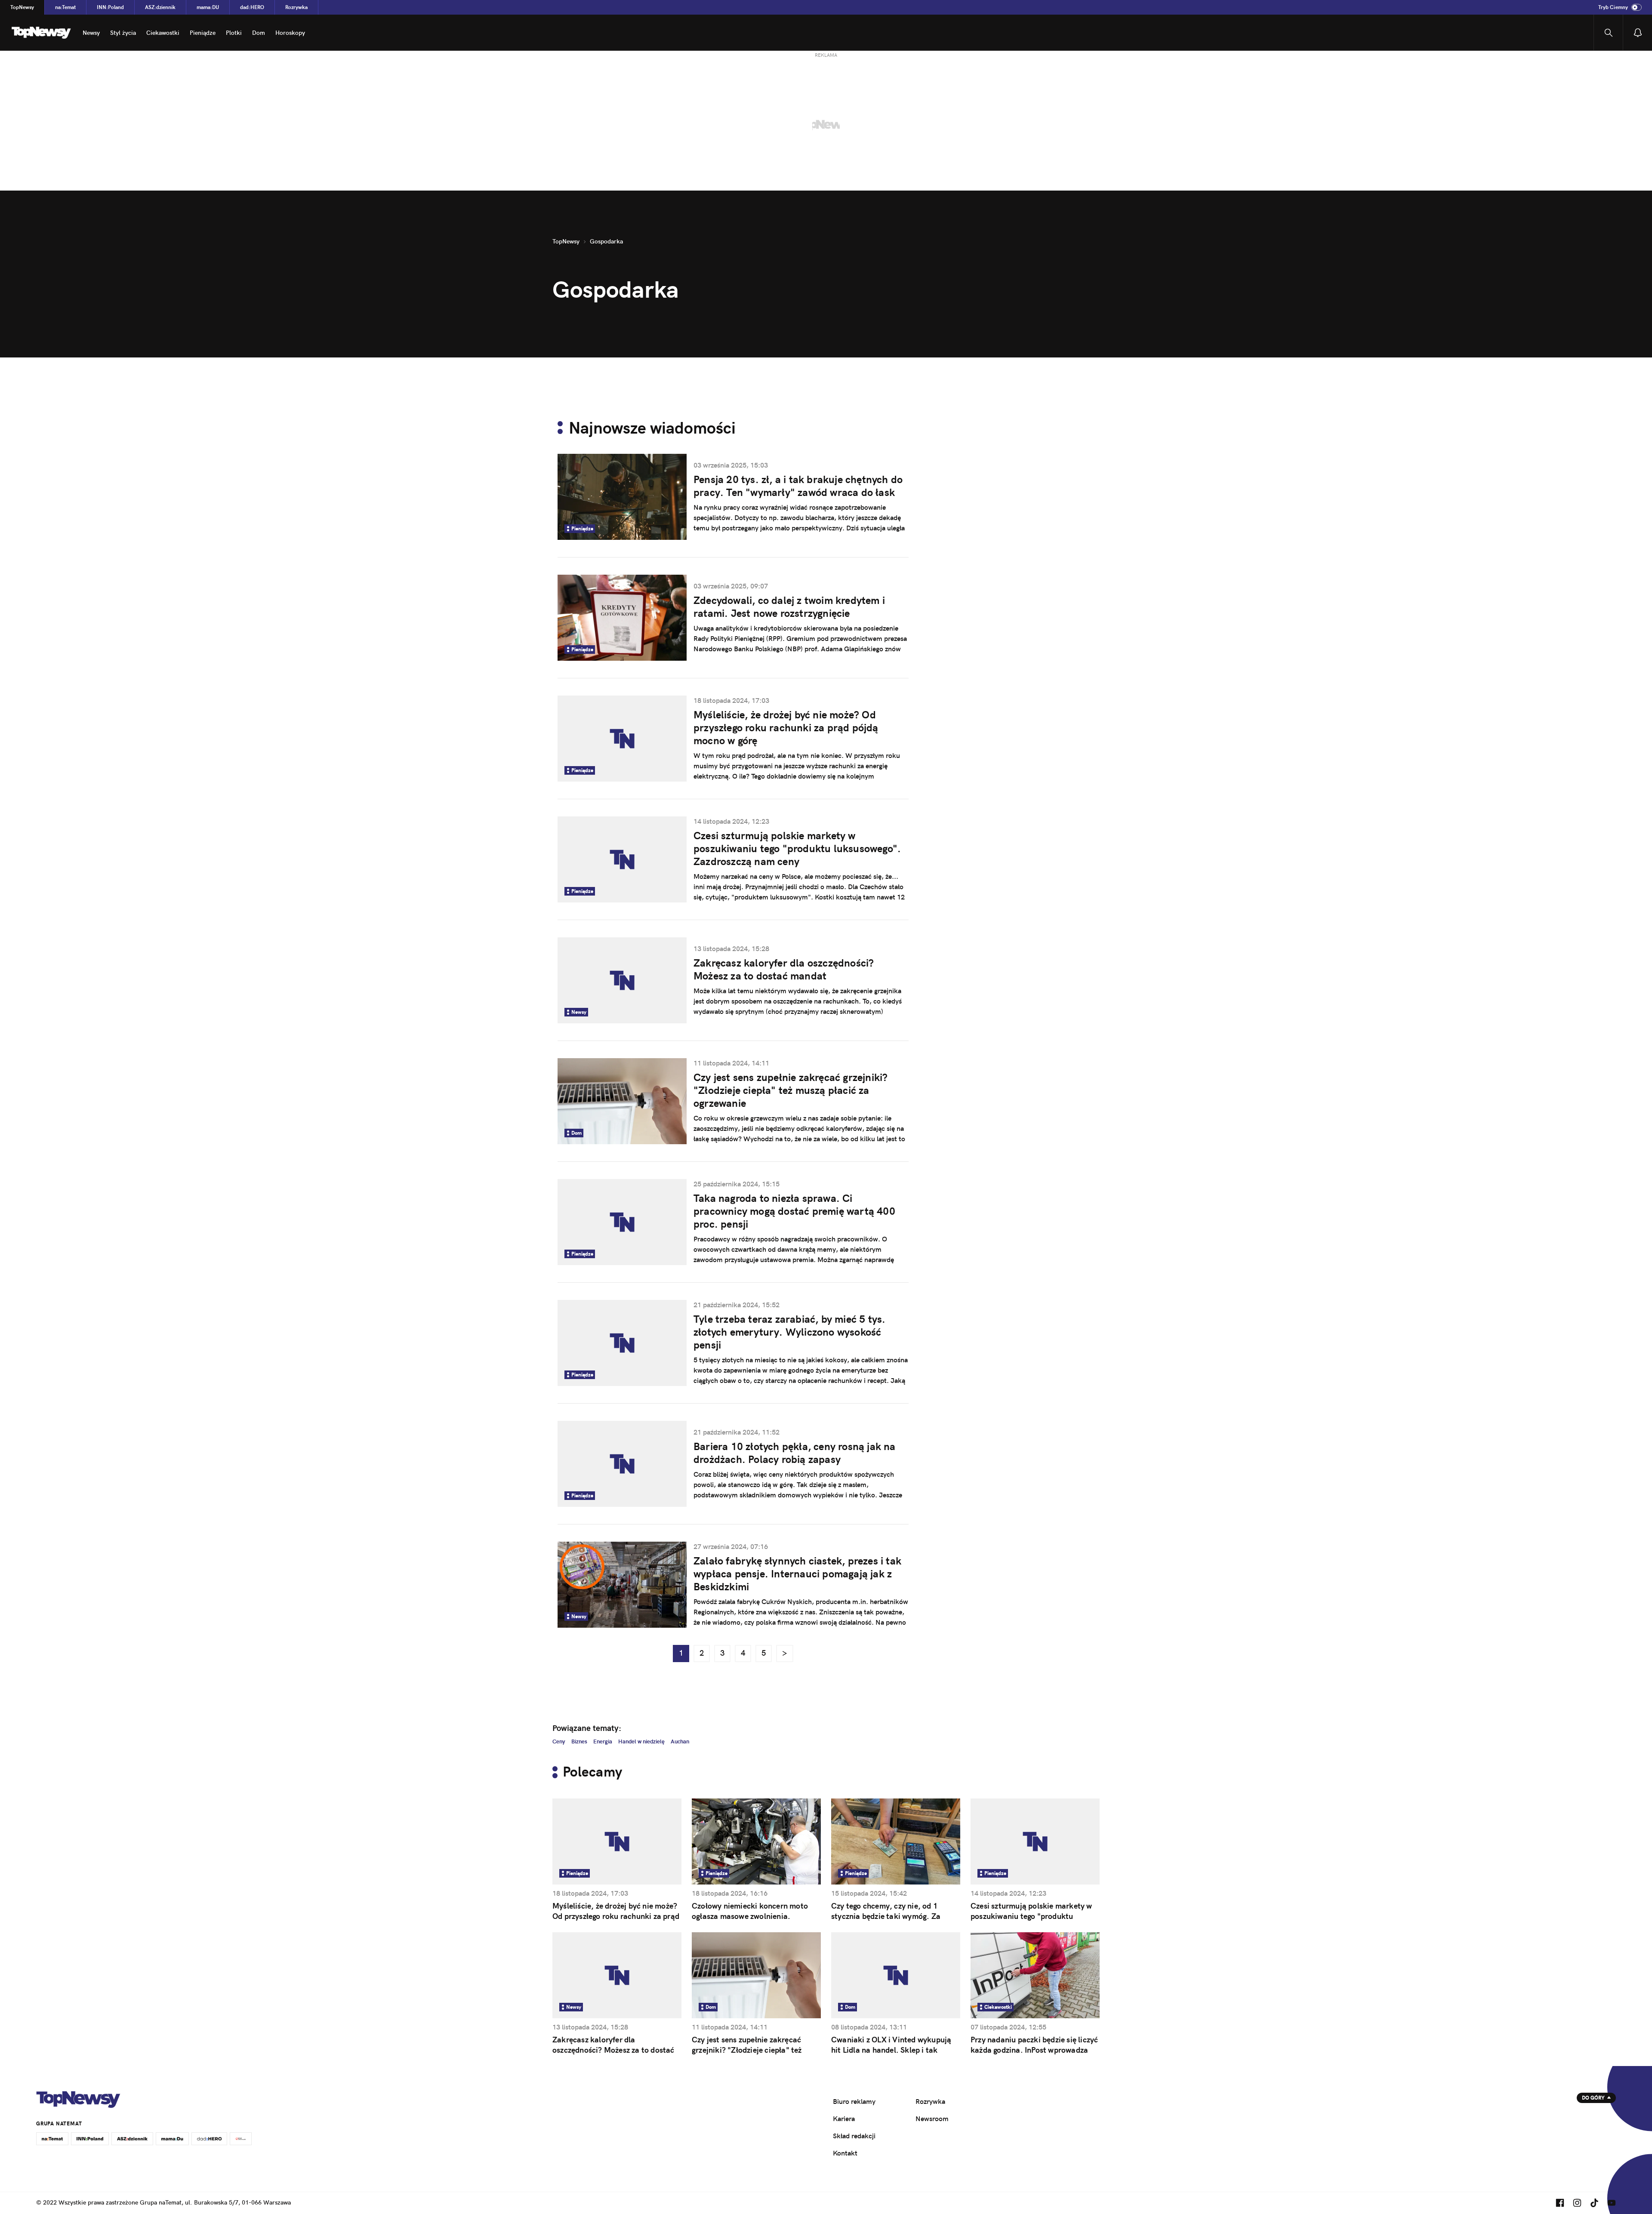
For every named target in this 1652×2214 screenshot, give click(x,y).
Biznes (579, 1741)
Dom (259, 33)
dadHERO (252, 7)
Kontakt (845, 2153)
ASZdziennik (160, 7)
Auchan (680, 1741)
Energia (603, 1741)
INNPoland (110, 7)
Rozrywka (296, 7)
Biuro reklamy (854, 2101)
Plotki (234, 33)
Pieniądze (203, 33)
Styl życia (123, 33)
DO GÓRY (1593, 2098)
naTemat (65, 7)
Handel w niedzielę (641, 1741)
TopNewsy (22, 7)
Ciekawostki (163, 33)
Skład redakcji (854, 2136)
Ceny (559, 1741)
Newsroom (932, 2119)
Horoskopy (290, 33)
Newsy (91, 33)
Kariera (844, 2119)
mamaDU (208, 7)
